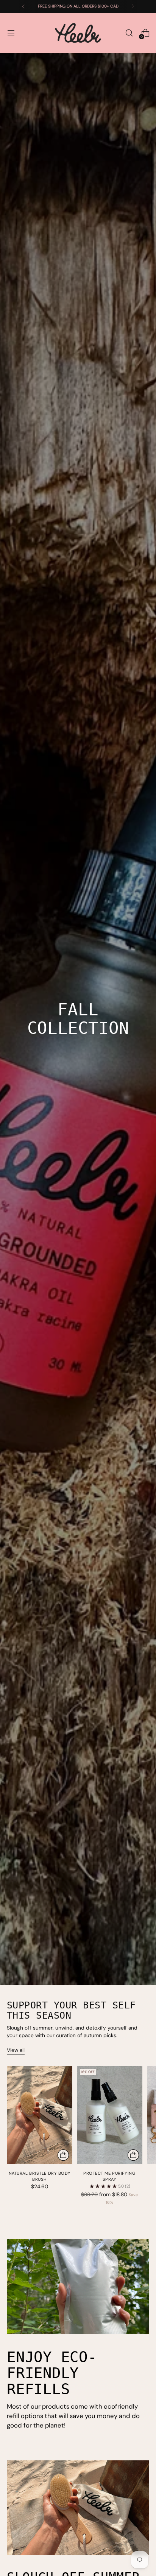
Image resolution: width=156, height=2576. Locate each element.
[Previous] (23, 6)
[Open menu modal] (11, 33)
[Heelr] (78, 33)
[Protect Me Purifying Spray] (110, 2115)
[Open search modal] (129, 33)
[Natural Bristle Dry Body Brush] (40, 2115)
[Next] (133, 6)
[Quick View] (63, 2155)
